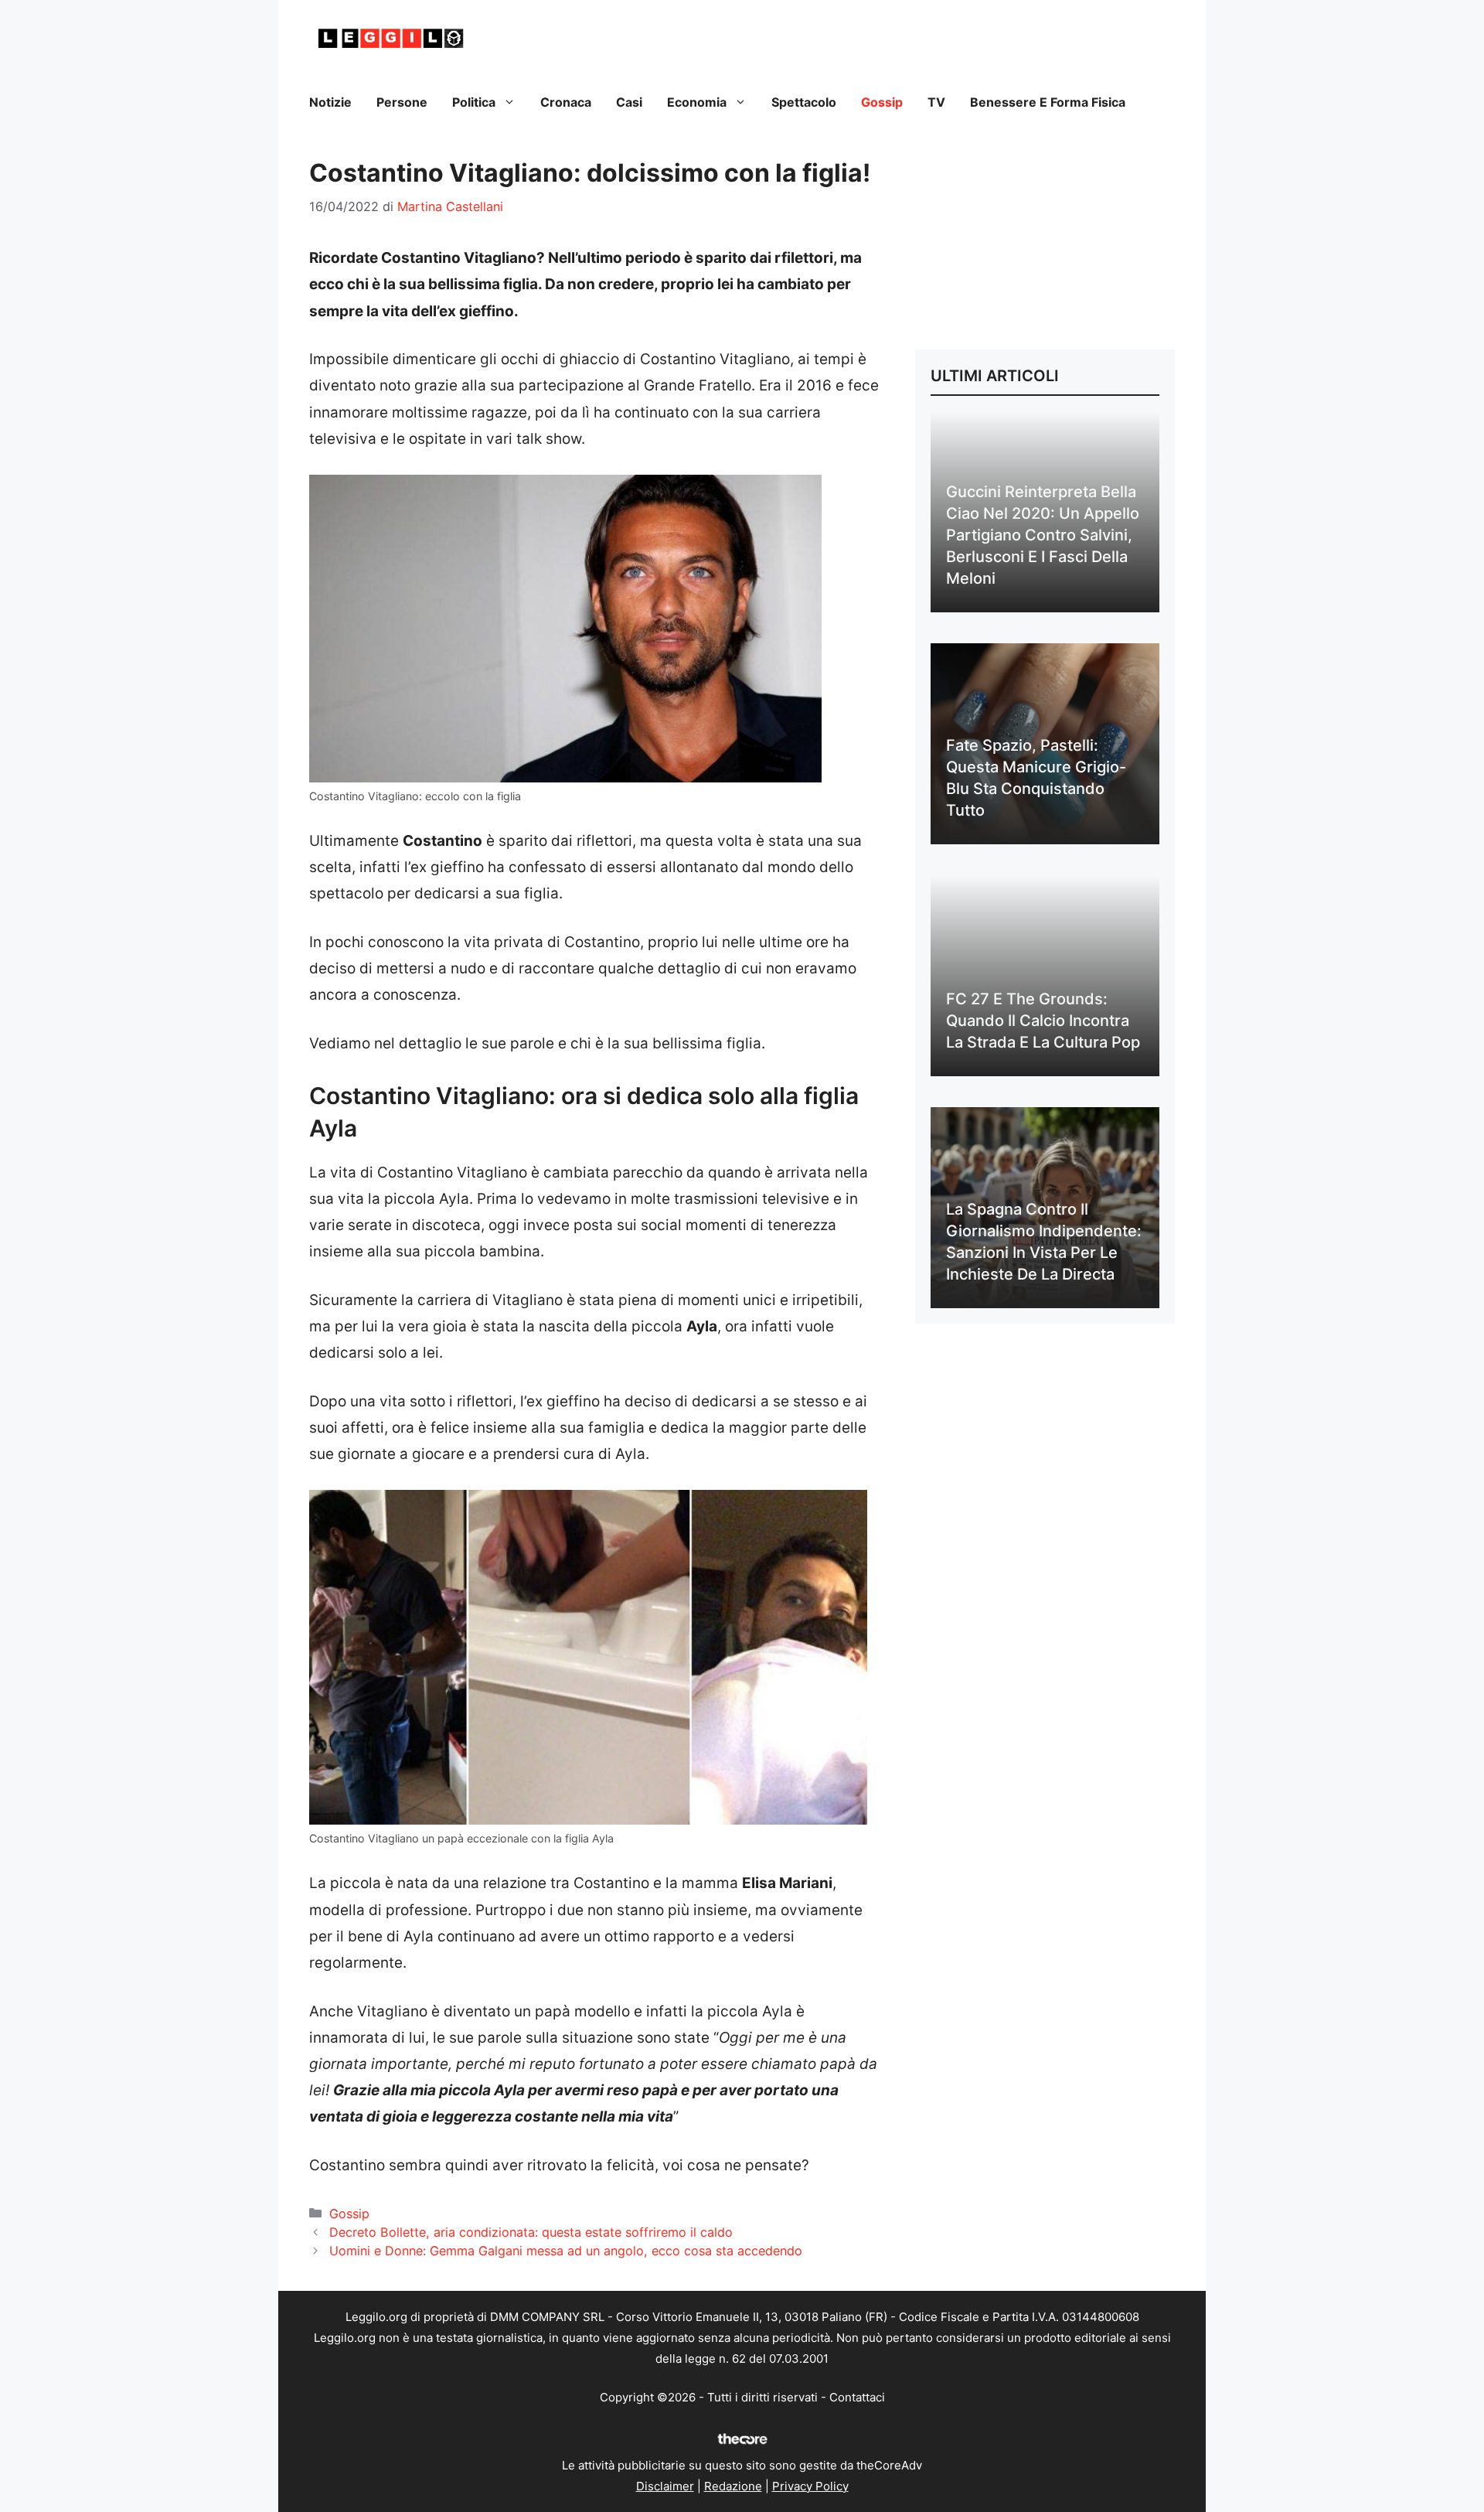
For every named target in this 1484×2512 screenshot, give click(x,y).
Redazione (733, 2486)
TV (936, 102)
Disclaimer (665, 2486)
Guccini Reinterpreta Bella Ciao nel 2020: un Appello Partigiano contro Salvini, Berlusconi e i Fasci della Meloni (1043, 535)
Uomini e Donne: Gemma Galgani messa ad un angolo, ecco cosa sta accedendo (566, 2251)
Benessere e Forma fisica (1048, 102)
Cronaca (566, 102)
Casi (629, 102)
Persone (402, 102)
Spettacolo (804, 102)
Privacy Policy (810, 2486)
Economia (697, 102)
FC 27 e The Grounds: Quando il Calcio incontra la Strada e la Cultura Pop (1043, 1021)
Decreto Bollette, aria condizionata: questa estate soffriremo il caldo (531, 2232)
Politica (474, 102)
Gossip (882, 102)
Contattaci (857, 2397)
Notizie (330, 102)
